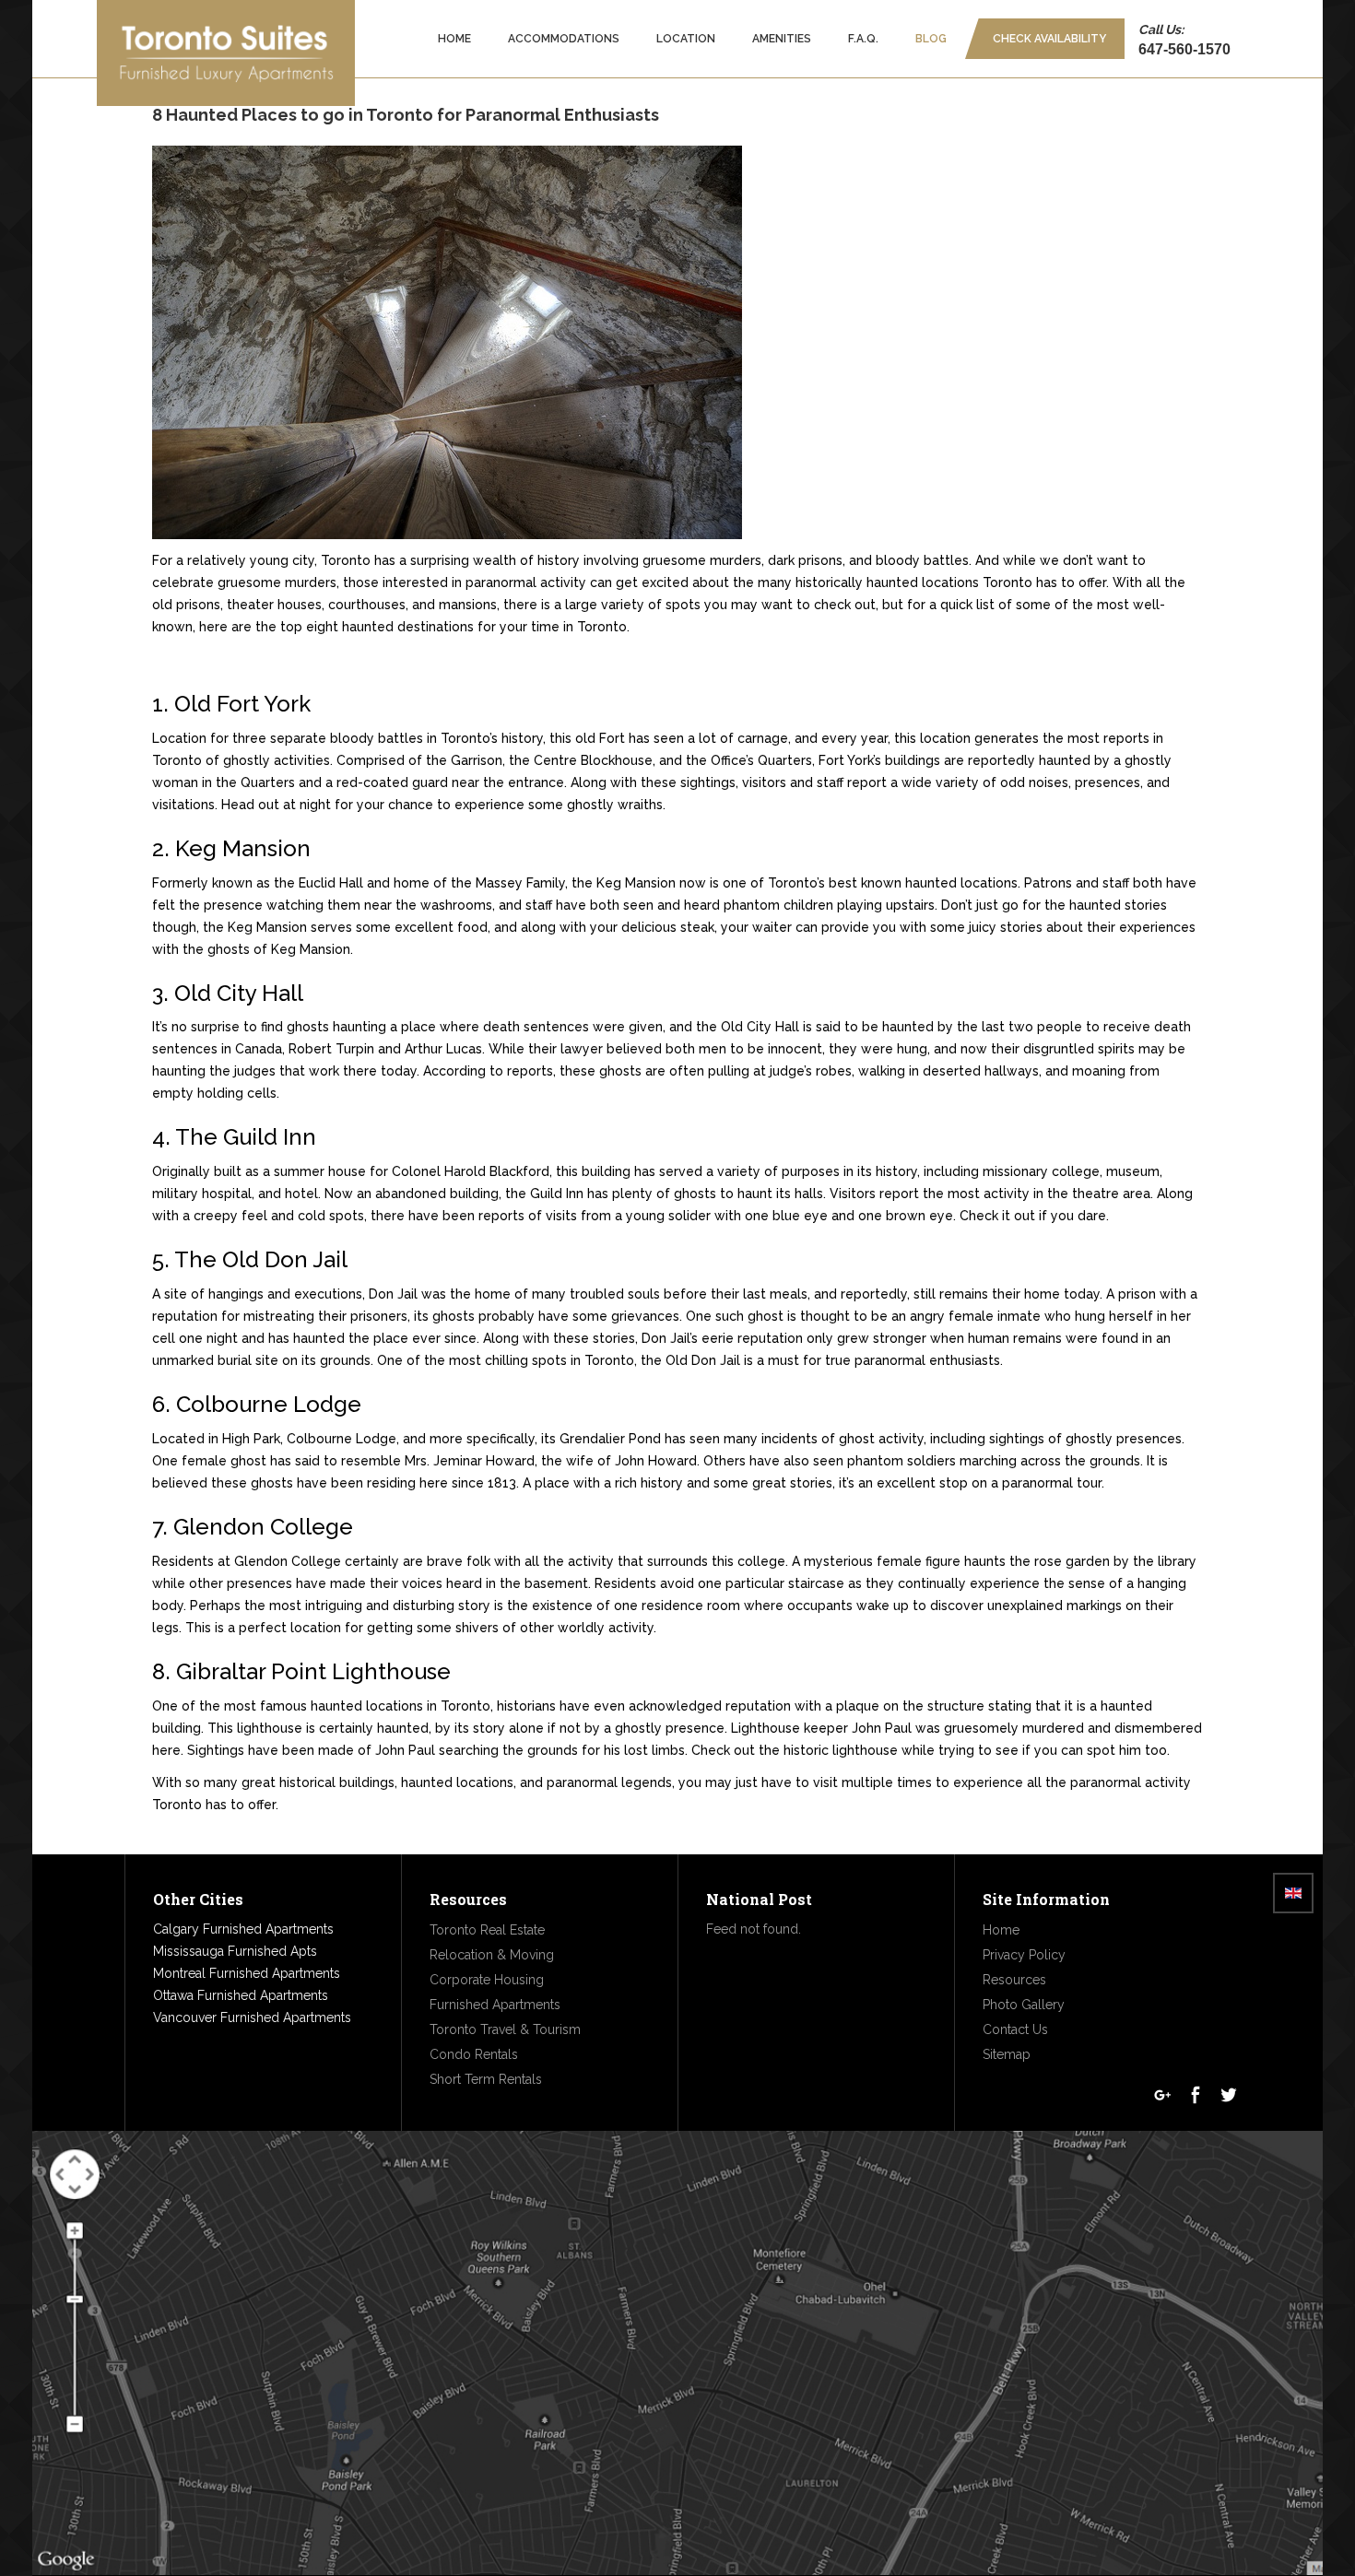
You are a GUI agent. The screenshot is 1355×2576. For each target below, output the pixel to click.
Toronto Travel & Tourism (505, 2029)
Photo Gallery (1024, 2005)
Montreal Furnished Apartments (247, 1973)
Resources (1014, 1980)
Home (454, 39)
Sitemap (1007, 2054)
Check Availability (1049, 39)
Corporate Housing (487, 1980)
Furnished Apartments (495, 2005)
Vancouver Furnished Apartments (252, 2017)
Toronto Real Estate (487, 1930)
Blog (931, 39)
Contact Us (1015, 2029)
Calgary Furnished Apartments (243, 1929)
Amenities (782, 39)
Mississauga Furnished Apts (235, 1951)
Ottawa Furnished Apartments (241, 1995)
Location (686, 39)
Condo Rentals (474, 2054)
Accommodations (564, 39)
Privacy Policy (1024, 1955)
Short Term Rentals (486, 2079)
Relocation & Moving (492, 1955)
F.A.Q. (863, 39)
